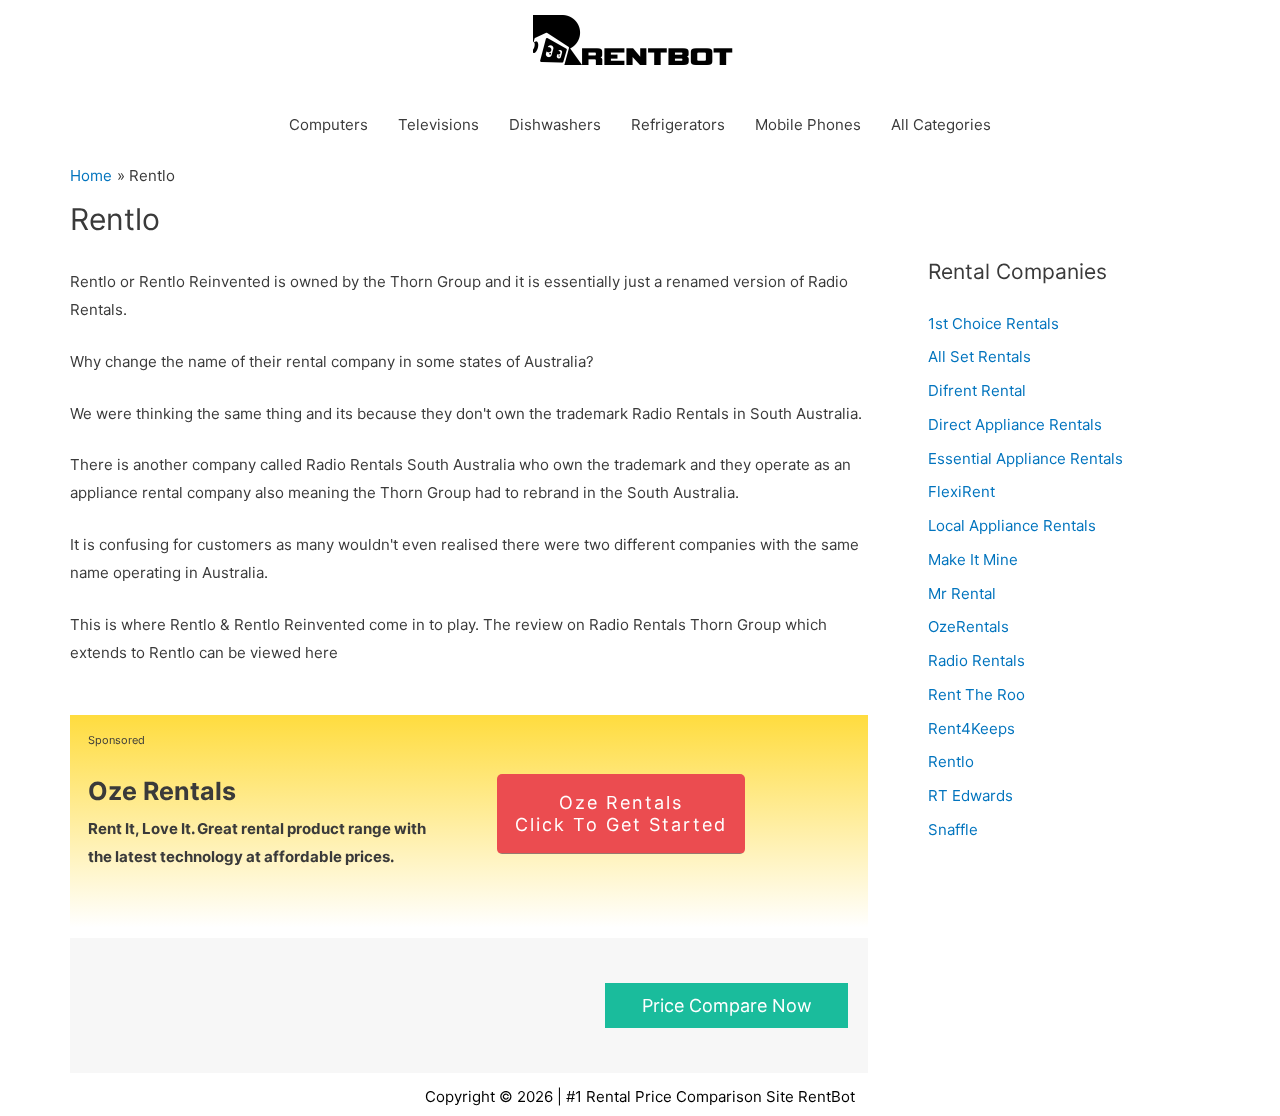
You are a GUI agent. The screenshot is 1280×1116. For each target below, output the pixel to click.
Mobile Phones (808, 124)
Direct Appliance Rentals (1015, 424)
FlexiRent (961, 491)
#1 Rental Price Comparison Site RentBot (710, 1096)
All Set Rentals (979, 356)
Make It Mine (973, 559)
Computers (328, 124)
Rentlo (951, 761)
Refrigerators (678, 124)
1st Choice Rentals (993, 323)
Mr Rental (962, 593)
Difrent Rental (977, 390)
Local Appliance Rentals (1012, 525)
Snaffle (953, 829)
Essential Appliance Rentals (1025, 458)
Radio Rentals (976, 660)
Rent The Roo (976, 694)
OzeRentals (968, 626)
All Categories (941, 124)
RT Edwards (970, 795)
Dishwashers (555, 124)
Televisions (438, 124)
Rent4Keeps (971, 728)
